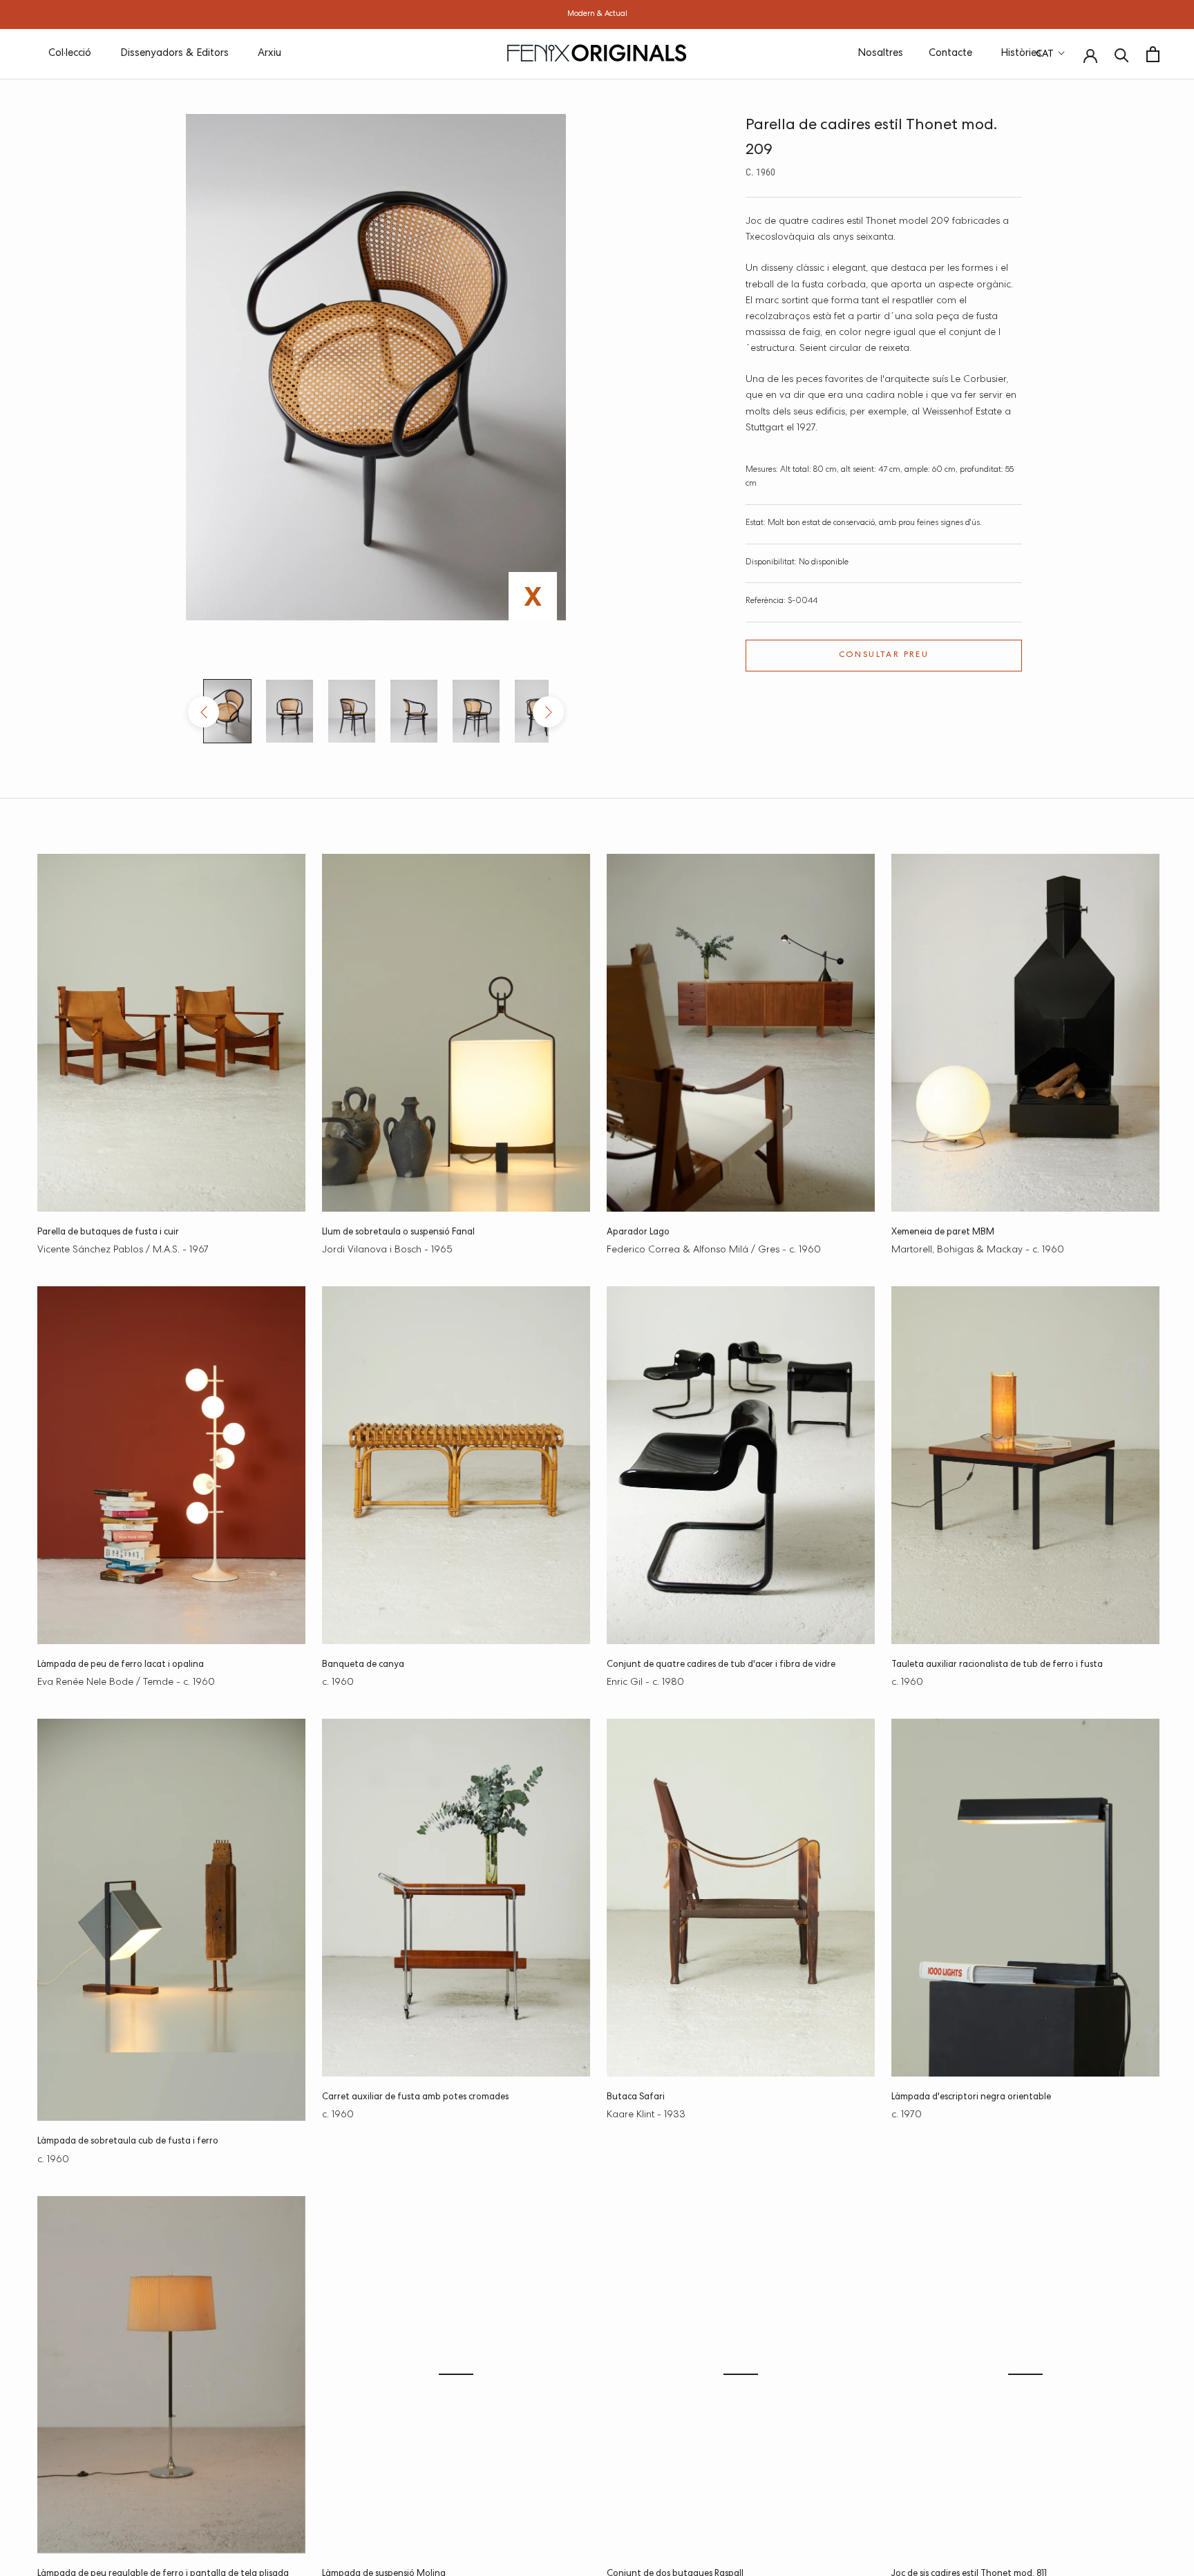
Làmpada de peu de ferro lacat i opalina (121, 1665)
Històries (1021, 54)
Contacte (950, 54)
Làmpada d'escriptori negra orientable (971, 2098)
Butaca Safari (636, 2098)
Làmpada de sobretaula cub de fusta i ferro (128, 2142)
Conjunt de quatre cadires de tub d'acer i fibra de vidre (721, 1665)
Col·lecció (70, 54)
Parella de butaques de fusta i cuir (108, 1233)
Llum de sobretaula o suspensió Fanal (398, 1233)
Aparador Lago (638, 1233)
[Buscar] (1122, 54)
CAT (1045, 55)
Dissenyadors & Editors (174, 54)
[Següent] (548, 712)
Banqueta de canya (363, 1665)
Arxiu (269, 54)
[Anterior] (203, 712)
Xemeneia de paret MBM (943, 1233)
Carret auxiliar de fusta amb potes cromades (415, 2098)
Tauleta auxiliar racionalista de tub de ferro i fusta (997, 1665)
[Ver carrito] (1153, 54)
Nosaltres (880, 54)
